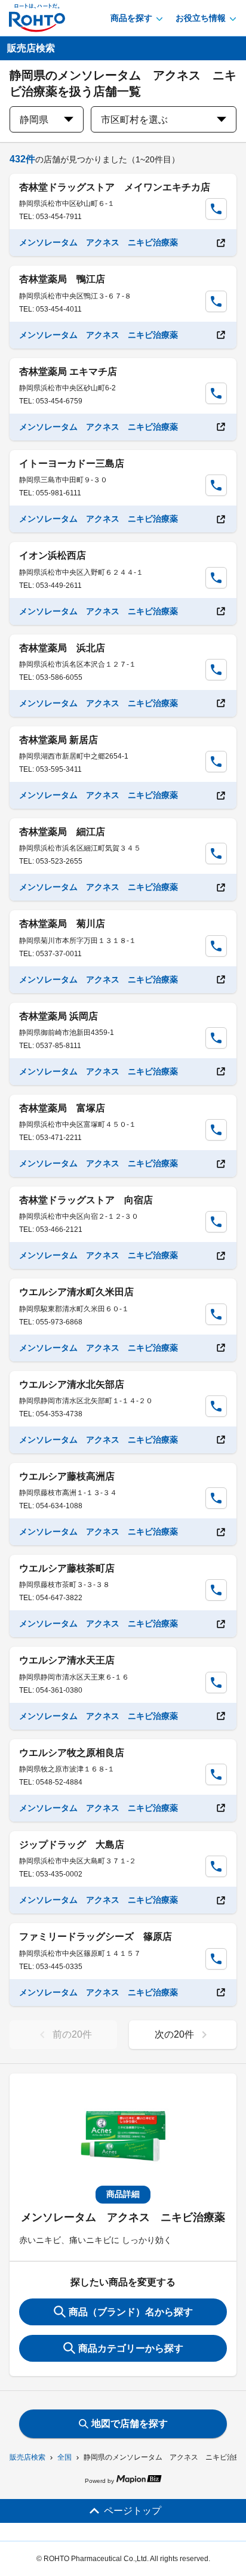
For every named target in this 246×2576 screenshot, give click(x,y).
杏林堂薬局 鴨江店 (62, 279)
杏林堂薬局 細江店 (62, 832)
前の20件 (72, 2034)
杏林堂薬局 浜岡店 (59, 1016)
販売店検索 (27, 2457)
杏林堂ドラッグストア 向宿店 (86, 1200)
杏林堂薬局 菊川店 (62, 924)
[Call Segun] (216, 209)
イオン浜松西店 (53, 555)
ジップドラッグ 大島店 (72, 1845)
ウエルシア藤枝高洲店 (67, 1476)
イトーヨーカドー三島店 (72, 463)
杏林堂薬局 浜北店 (62, 648)
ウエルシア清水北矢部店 (72, 1384)
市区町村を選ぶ (134, 120)
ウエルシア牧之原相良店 (72, 1753)
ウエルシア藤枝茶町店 (67, 1568)
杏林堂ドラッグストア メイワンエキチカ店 (115, 187)
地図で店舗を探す (130, 2424)
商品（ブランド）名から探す (131, 2312)
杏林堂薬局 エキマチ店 (68, 372)
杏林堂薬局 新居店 (59, 740)
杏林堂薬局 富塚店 (62, 1108)
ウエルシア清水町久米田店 (76, 1292)
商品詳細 (123, 2194)
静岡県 (34, 120)
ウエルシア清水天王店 (67, 1660)
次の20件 (174, 2034)
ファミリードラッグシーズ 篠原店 (96, 1936)
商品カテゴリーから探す (131, 2348)
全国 (64, 2457)
